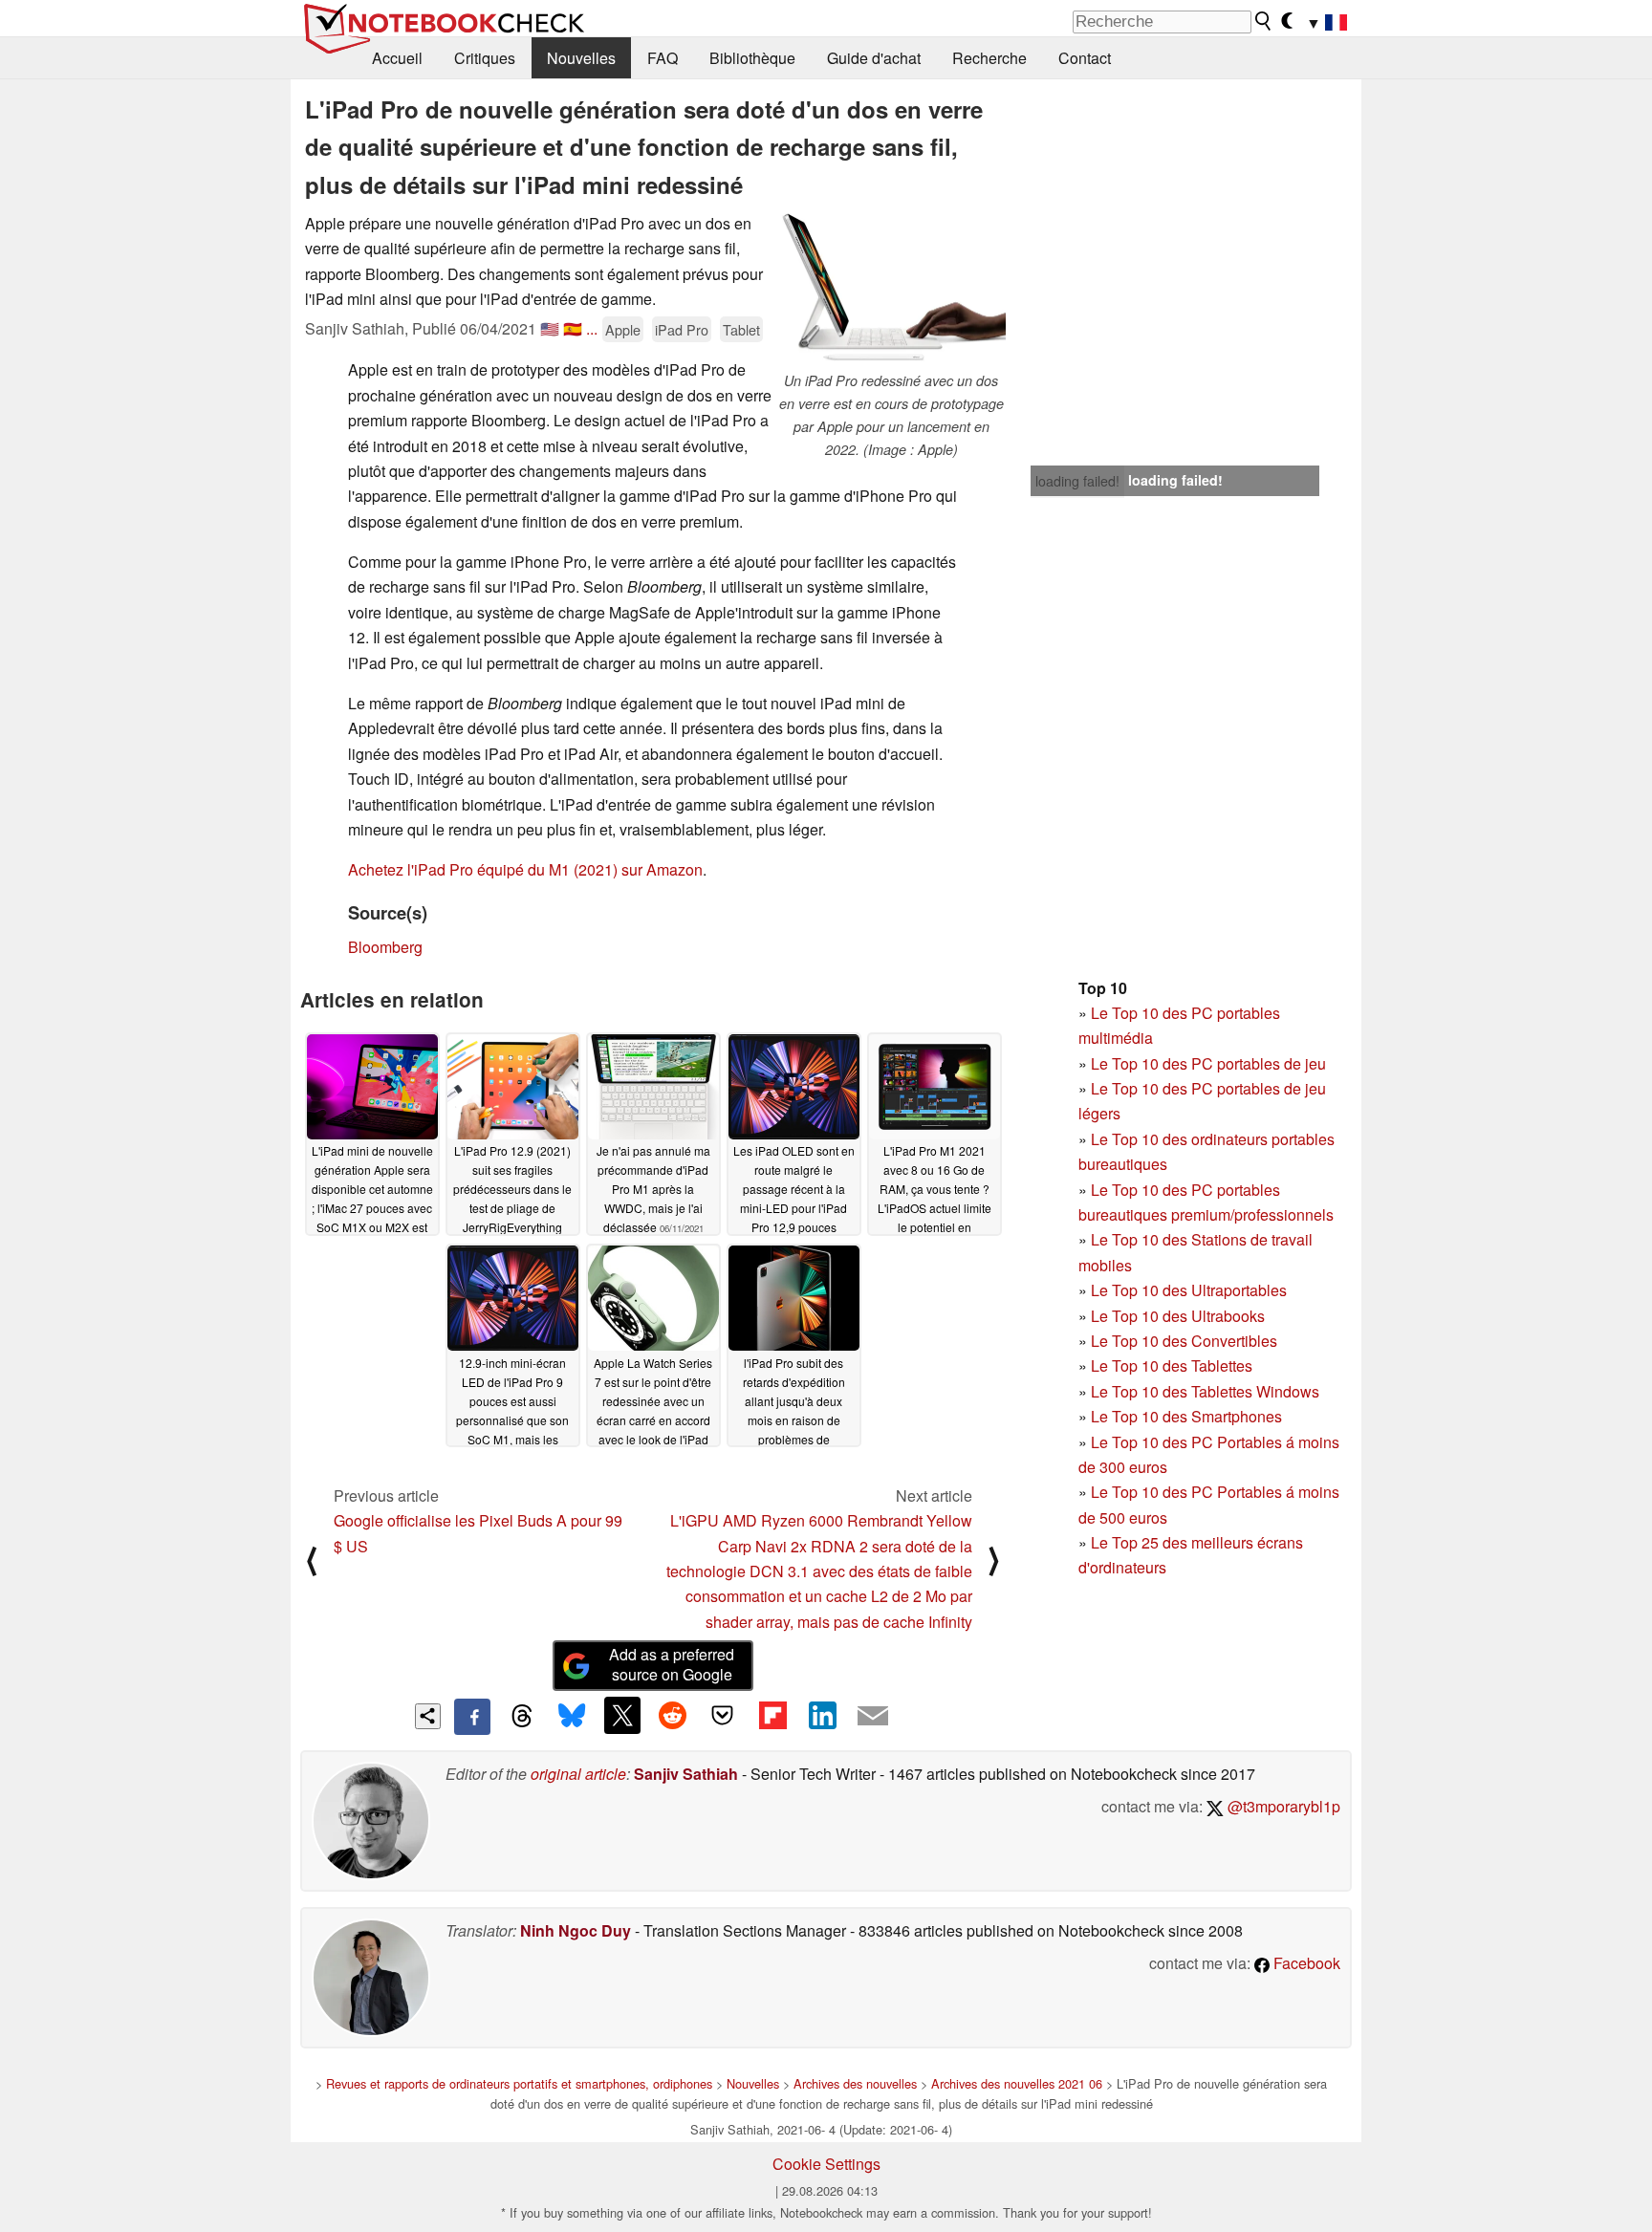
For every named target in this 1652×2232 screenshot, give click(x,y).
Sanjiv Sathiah (686, 1774)
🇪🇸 (573, 328)
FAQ (663, 58)
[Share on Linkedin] (822, 1715)
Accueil (397, 58)
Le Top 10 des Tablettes (1172, 1365)
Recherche (989, 58)
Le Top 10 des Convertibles (1184, 1341)
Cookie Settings (826, 2164)
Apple (623, 329)
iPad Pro (682, 329)
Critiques (485, 58)
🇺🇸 (550, 328)
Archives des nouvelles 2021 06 (1017, 2083)
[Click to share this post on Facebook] (472, 1717)
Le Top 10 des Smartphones (1186, 1416)
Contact (1085, 58)
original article (578, 1774)
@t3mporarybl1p (1282, 1806)
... (592, 328)
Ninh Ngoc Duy (576, 1930)
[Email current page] (873, 1717)
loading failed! (1077, 481)
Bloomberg (385, 947)
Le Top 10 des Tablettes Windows (1205, 1391)
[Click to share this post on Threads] (522, 1717)
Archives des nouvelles (855, 2083)
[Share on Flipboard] (772, 1715)
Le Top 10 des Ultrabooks (1178, 1316)
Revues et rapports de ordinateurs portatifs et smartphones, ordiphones (519, 2083)
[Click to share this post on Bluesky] (572, 1717)
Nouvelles (581, 58)
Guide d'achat (874, 58)
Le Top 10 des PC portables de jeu (1208, 1063)
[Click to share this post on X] (622, 1715)
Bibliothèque (752, 58)
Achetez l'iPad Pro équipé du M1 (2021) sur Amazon (525, 869)
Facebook (1305, 1963)
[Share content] (428, 1716)
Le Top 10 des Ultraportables (1189, 1290)
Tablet (741, 329)
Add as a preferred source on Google (672, 1664)
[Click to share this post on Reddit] (672, 1715)
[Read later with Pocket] (723, 1715)
